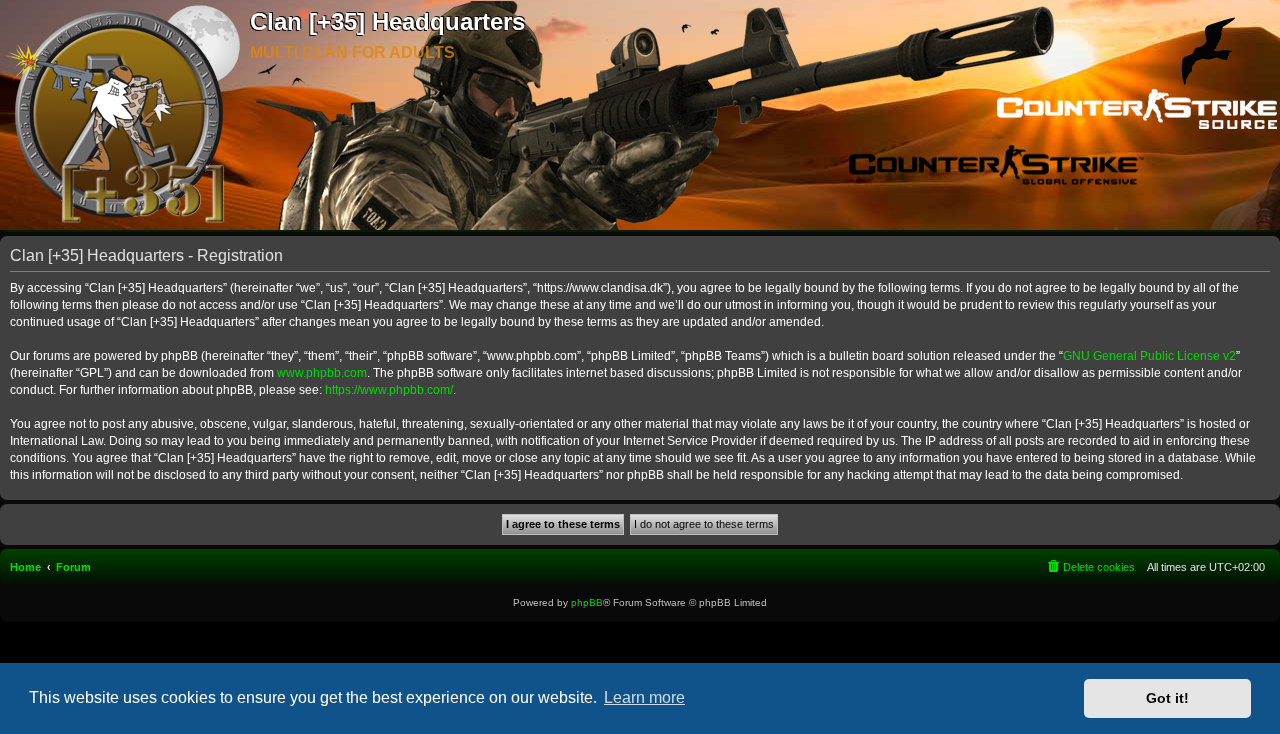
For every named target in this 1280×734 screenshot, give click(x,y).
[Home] (125, 116)
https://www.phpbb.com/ (389, 390)
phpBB (587, 602)
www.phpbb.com (322, 373)
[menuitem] (1090, 567)
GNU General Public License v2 (1149, 356)
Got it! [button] (1167, 698)
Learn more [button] (644, 697)
